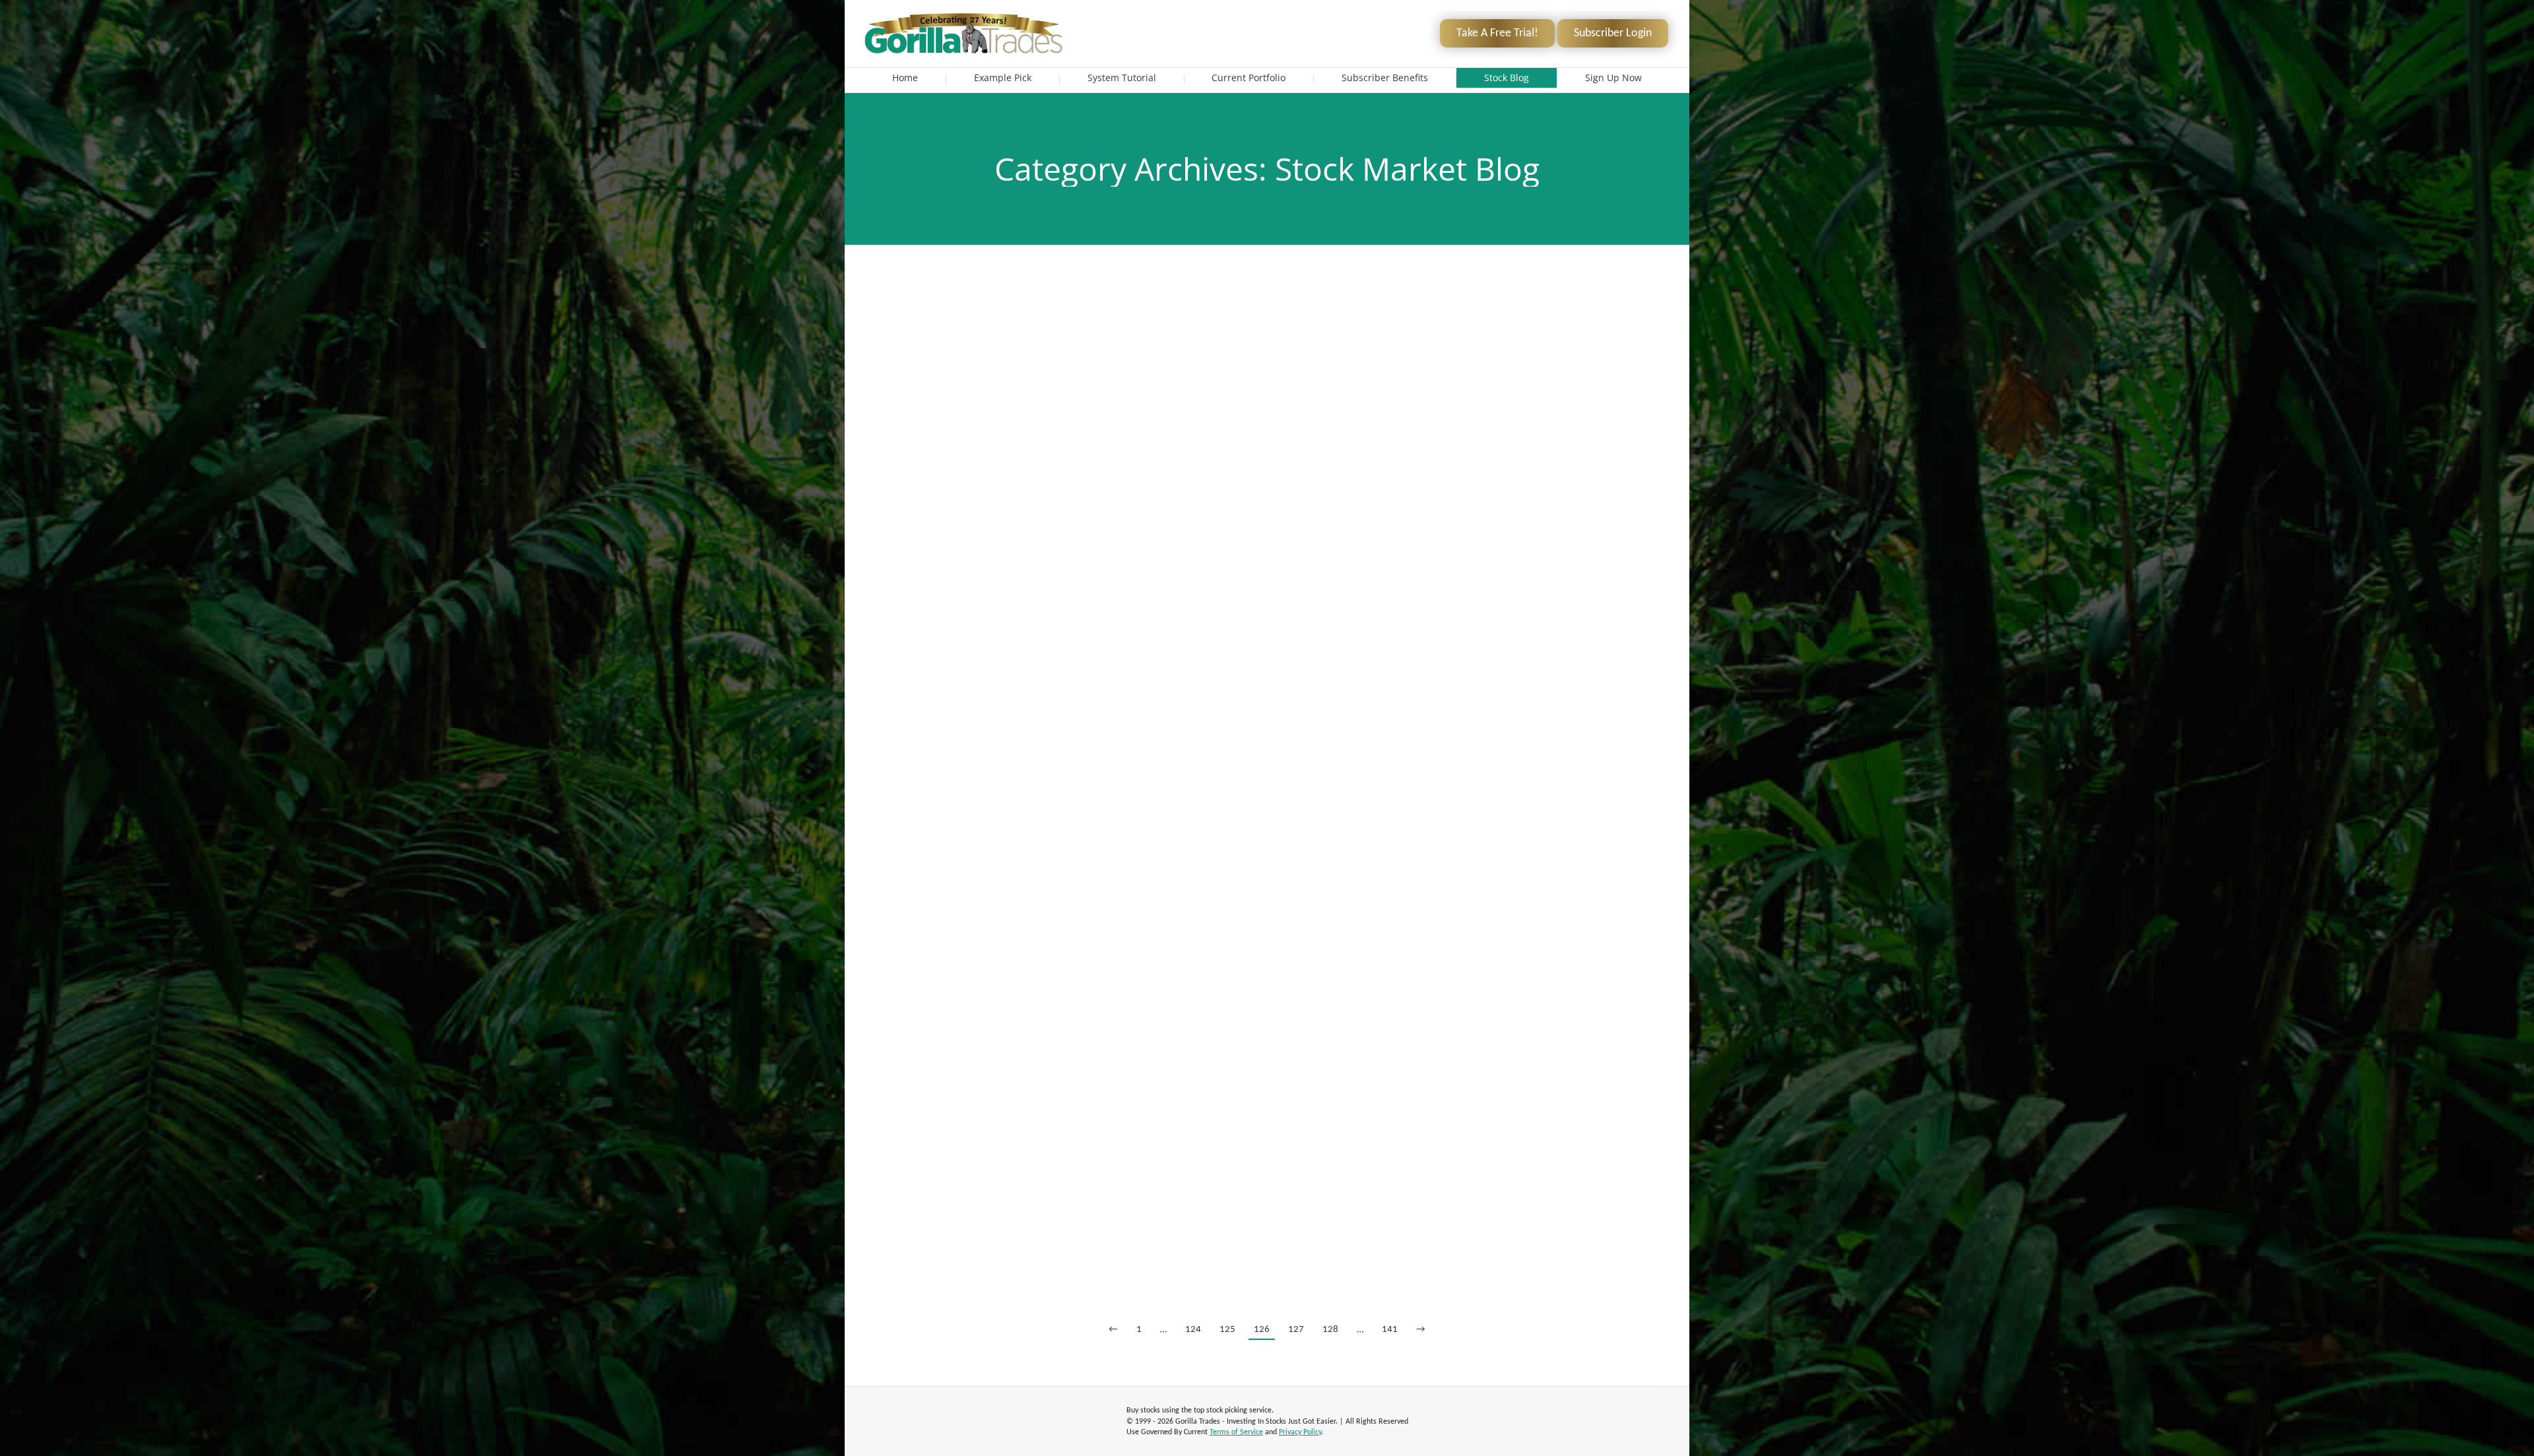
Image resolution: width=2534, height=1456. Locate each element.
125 (1227, 1330)
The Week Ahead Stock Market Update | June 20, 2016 (1267, 819)
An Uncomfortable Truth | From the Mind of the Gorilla (1267, 720)
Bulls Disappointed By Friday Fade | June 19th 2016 (1267, 917)
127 (1296, 1330)
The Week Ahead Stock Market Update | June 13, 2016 (1267, 1113)
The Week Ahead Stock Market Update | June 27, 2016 (1267, 509)
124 (1193, 1330)
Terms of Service (1236, 1432)
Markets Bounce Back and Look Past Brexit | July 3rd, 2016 (1267, 312)
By (992, 332)
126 (1262, 1330)
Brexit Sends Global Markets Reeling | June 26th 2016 (1267, 622)
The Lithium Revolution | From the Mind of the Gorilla (1267, 1015)
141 (1390, 1330)
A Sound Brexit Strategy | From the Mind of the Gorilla (1267, 410)
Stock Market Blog (926, 332)
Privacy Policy (1300, 1432)
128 (1330, 1330)
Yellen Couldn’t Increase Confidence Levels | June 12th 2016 (1267, 1211)
